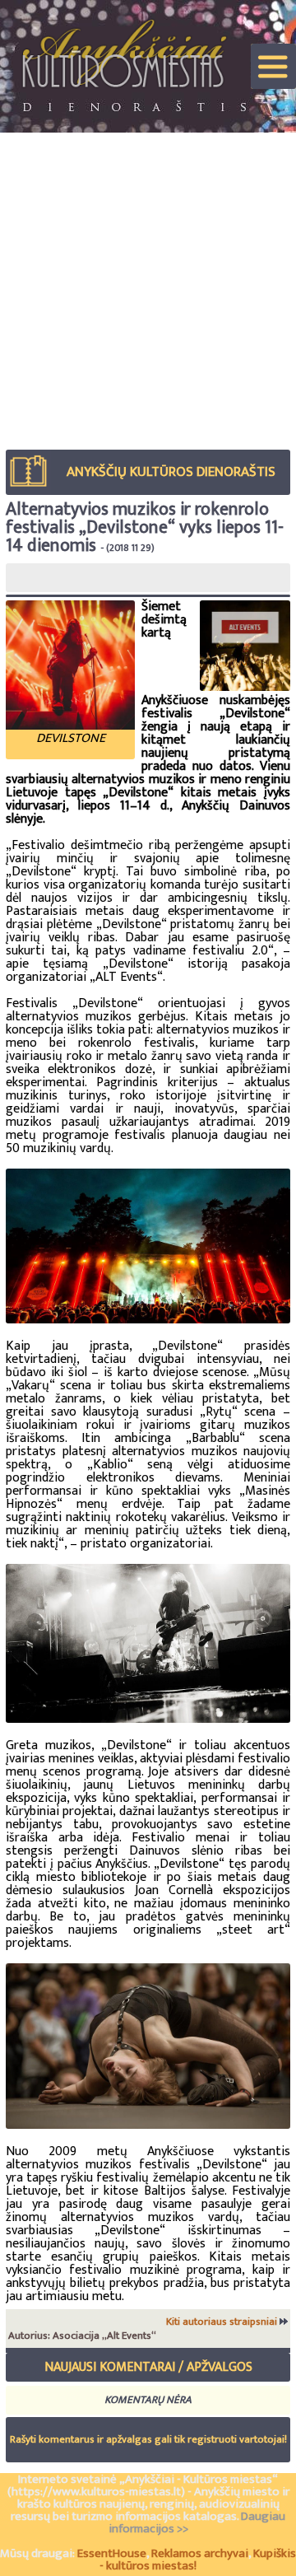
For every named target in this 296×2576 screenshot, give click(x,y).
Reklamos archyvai (200, 2553)
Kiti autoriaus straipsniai (223, 2322)
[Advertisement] (148, 289)
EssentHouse (112, 2553)
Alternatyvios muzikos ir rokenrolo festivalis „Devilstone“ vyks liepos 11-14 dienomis (145, 527)
